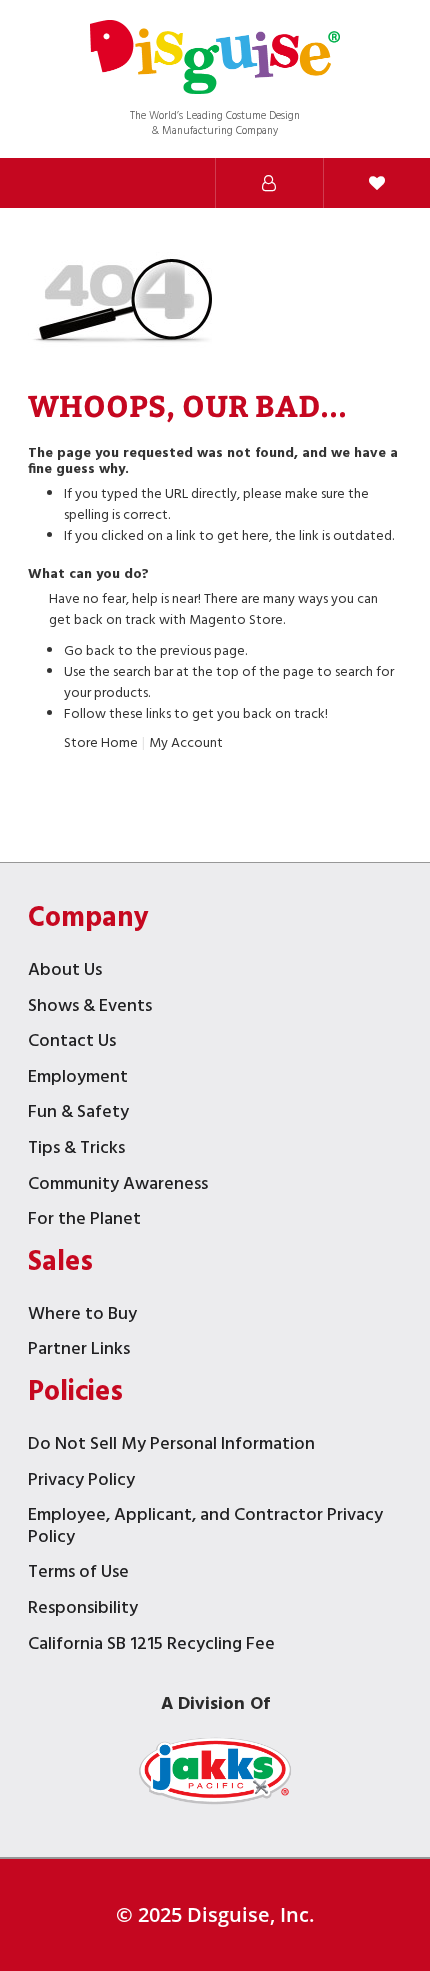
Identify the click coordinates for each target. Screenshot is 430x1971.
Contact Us (72, 1043)
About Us (65, 972)
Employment (78, 1079)
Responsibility (83, 1610)
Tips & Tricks (76, 1150)
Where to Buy (82, 1316)
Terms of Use (78, 1574)
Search (54, 183)
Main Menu (162, 183)
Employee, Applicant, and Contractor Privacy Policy (205, 1528)
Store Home (101, 743)
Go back (89, 651)
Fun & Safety (78, 1114)
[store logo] (215, 59)
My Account (186, 743)
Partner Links (79, 1351)
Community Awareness (118, 1186)
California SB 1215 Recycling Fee (151, 1646)
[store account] (269, 183)
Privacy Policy (81, 1482)
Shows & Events (90, 1008)
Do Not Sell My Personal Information (171, 1446)
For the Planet (84, 1221)
